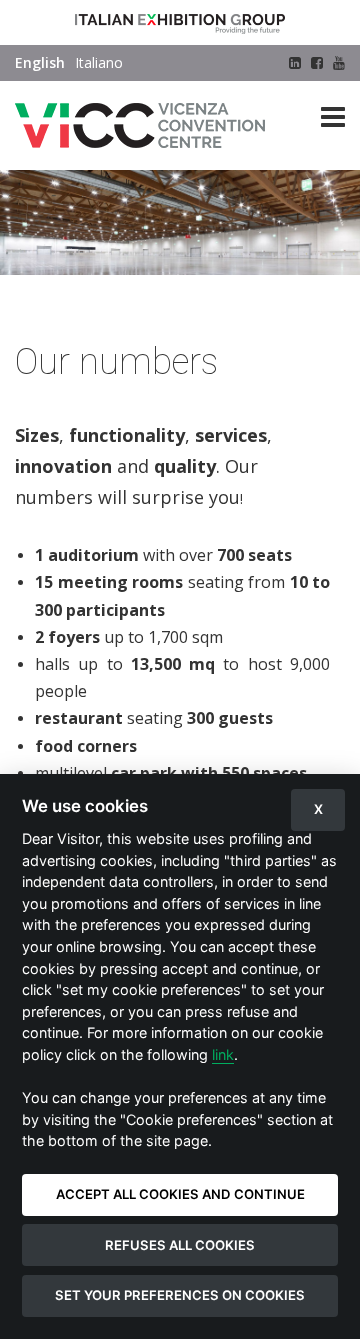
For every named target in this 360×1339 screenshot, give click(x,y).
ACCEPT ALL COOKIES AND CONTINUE (180, 1194)
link (223, 1054)
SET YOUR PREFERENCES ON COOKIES (180, 1295)
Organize (90, 296)
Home (34, 296)
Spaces (149, 296)
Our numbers (222, 296)
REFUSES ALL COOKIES (180, 1245)
